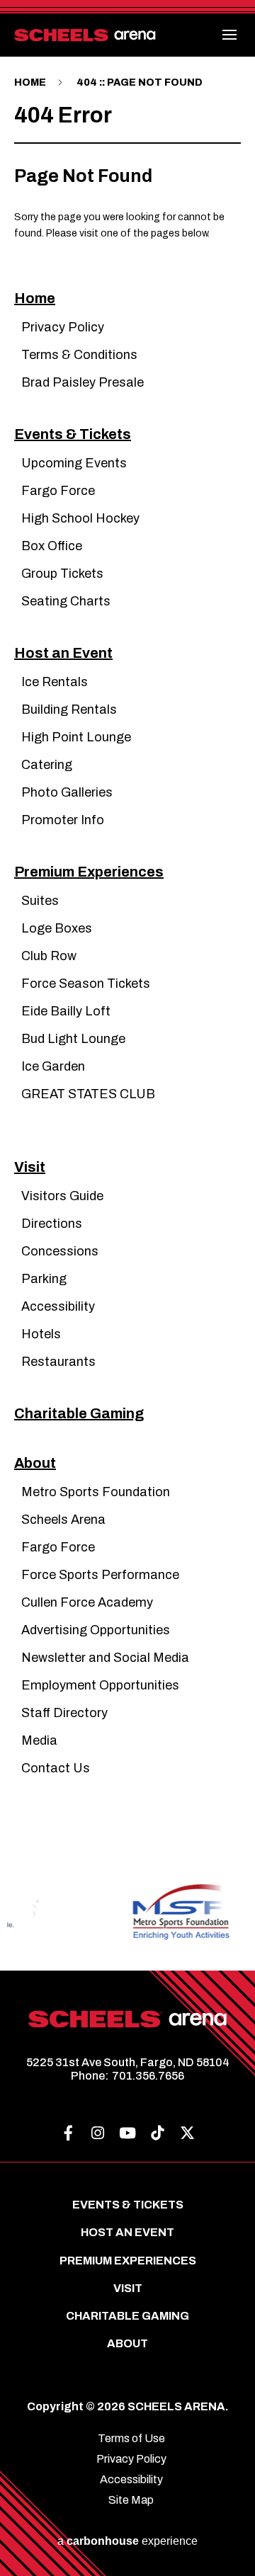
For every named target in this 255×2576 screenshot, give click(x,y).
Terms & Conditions (79, 355)
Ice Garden (53, 1066)
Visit (30, 1167)
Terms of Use (131, 2438)
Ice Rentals (55, 682)
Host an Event (63, 653)
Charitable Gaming (79, 1413)
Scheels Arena (63, 1520)
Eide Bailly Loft (66, 1011)
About (35, 1463)
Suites (40, 901)
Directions (52, 1224)
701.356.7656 (148, 2076)
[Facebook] (68, 2133)
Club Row (49, 956)
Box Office (52, 546)
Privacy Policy (63, 327)
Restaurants (58, 1362)
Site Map (131, 2500)
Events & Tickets (73, 434)
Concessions (60, 1251)
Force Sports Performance (100, 1575)
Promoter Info (63, 820)
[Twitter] (187, 2133)
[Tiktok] (157, 2133)
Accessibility (58, 1306)
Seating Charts (66, 601)
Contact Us (56, 1768)
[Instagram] (98, 2133)
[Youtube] (127, 2133)
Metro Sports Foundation (96, 1492)
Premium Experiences (89, 872)
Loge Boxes (57, 928)
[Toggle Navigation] (230, 35)
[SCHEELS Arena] (85, 38)
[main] (127, 928)
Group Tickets (62, 574)
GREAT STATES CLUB (88, 1094)
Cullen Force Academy (87, 1602)
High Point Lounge (76, 737)
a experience (127, 2541)
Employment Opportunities (100, 1685)
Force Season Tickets (86, 984)
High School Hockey (80, 518)
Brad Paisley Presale (83, 382)
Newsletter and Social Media (105, 1658)
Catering (47, 765)
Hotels (41, 1334)
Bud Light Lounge (73, 1039)
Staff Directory (64, 1713)
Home (30, 82)
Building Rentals (69, 709)
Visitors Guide (62, 1196)
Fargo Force (58, 491)
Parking (44, 1279)
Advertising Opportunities (96, 1630)
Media (39, 1740)
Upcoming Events (74, 463)
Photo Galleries (67, 792)
